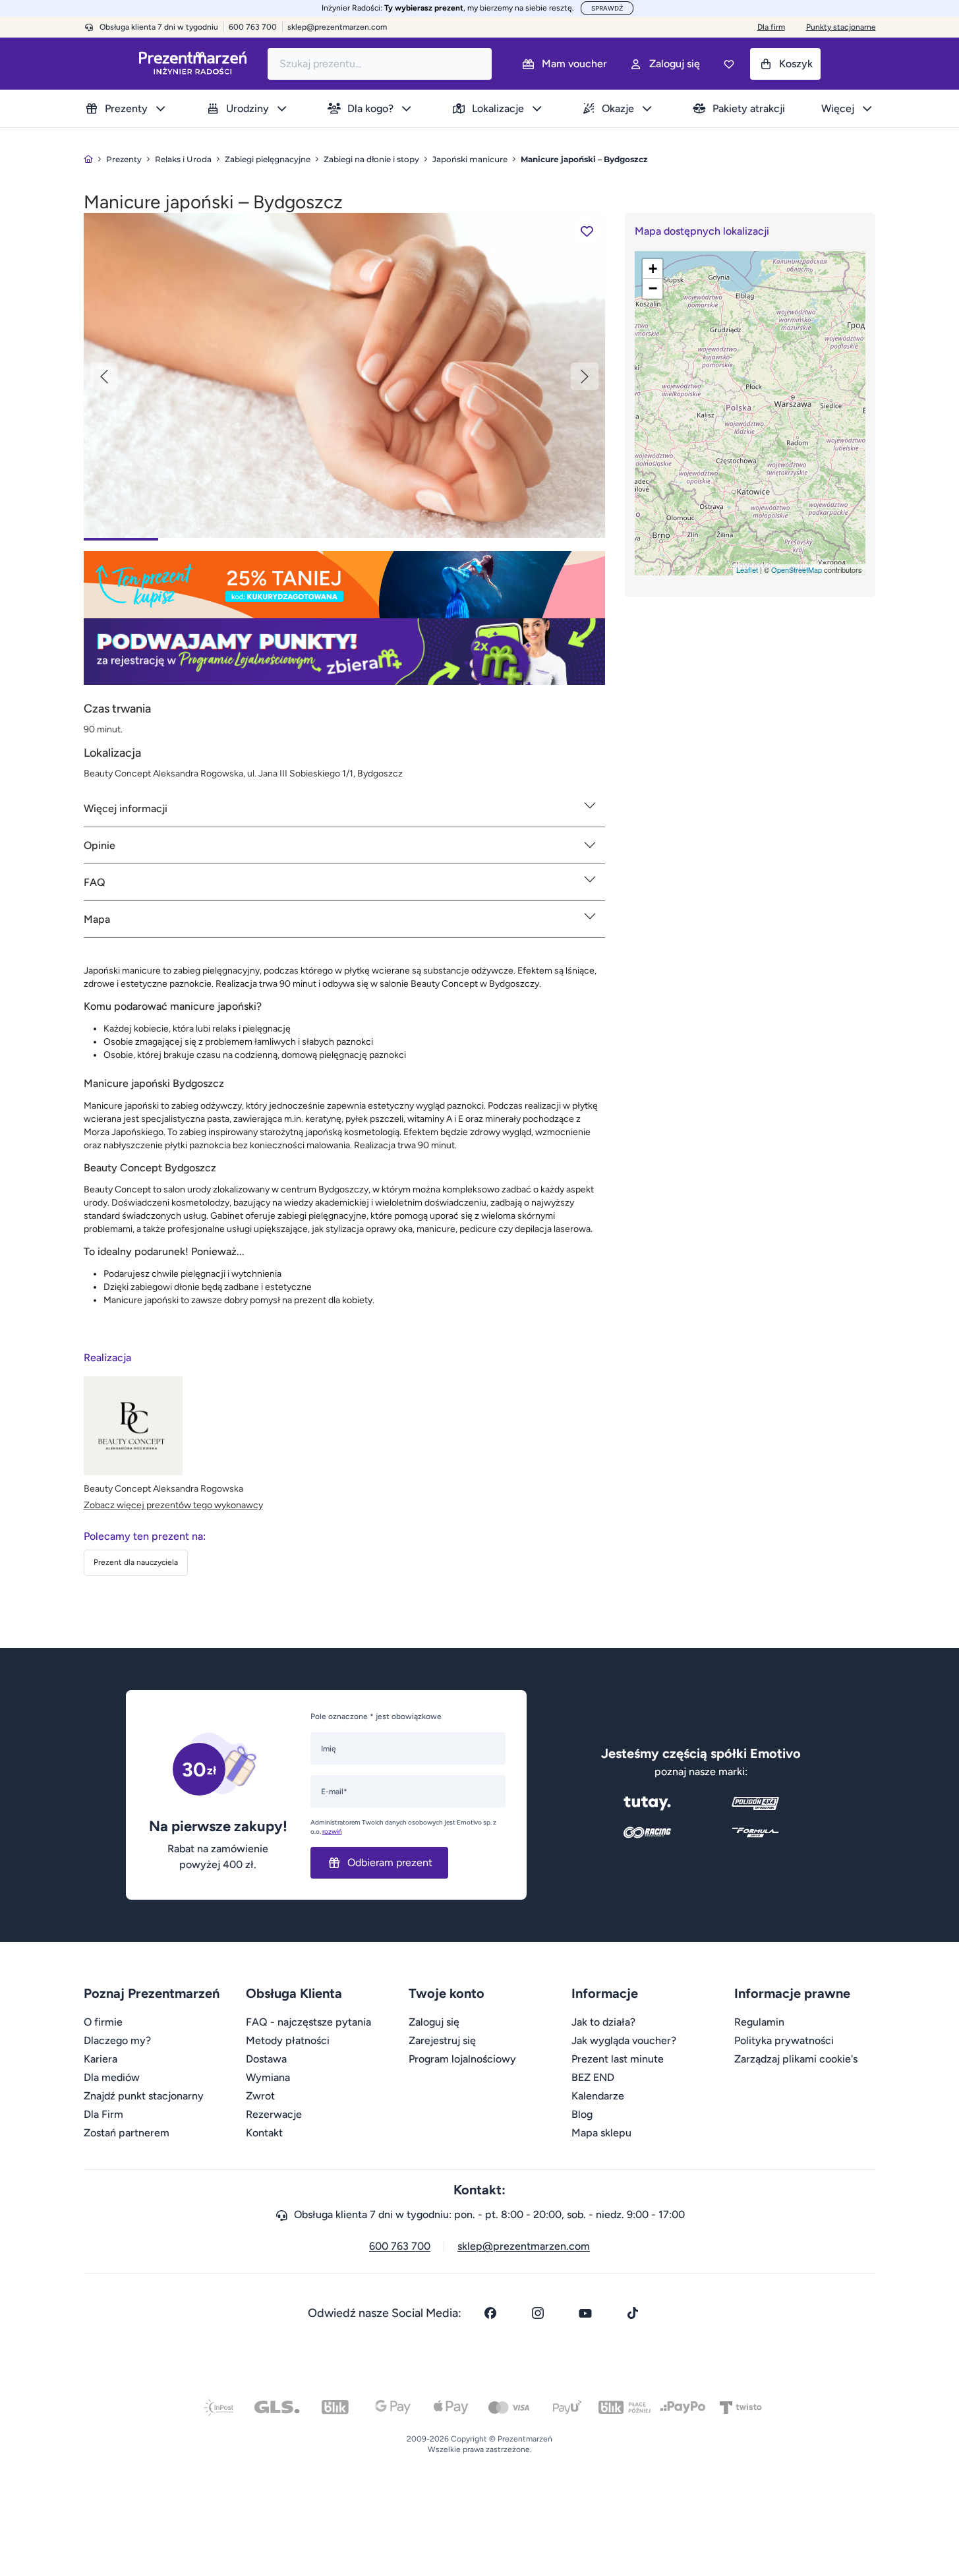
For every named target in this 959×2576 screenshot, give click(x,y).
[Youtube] (585, 2313)
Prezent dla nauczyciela (136, 1562)
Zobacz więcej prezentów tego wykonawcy (173, 1505)
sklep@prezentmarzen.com (337, 27)
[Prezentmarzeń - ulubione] (729, 64)
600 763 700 (400, 2246)
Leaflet (747, 570)
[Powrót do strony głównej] (88, 159)
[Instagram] (538, 2313)
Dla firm (771, 27)
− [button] (653, 288)
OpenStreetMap (797, 570)
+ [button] (653, 269)
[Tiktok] (633, 2313)
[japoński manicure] (344, 375)
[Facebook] (490, 2313)
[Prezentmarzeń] (193, 64)
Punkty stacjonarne (841, 27)
